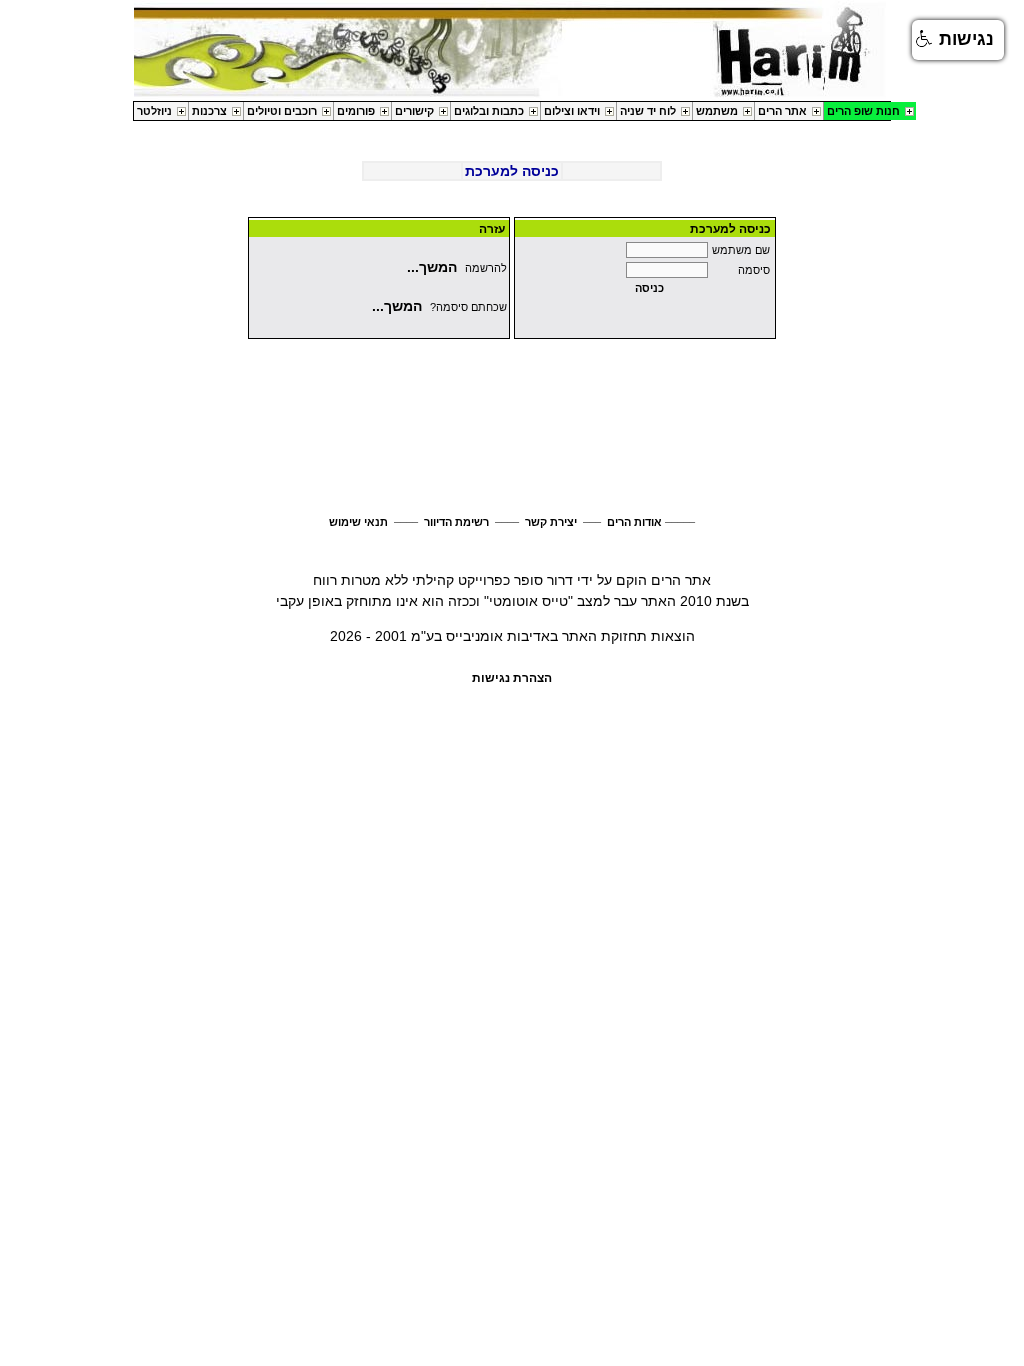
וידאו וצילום (572, 111)
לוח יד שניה (648, 111)
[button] (958, 40)
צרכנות (209, 111)
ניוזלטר (154, 111)
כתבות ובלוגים (489, 111)
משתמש (717, 111)
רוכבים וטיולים (282, 111)
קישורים (414, 111)
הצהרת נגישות (512, 678)
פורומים (356, 111)
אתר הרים (782, 111)
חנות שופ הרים (863, 111)
